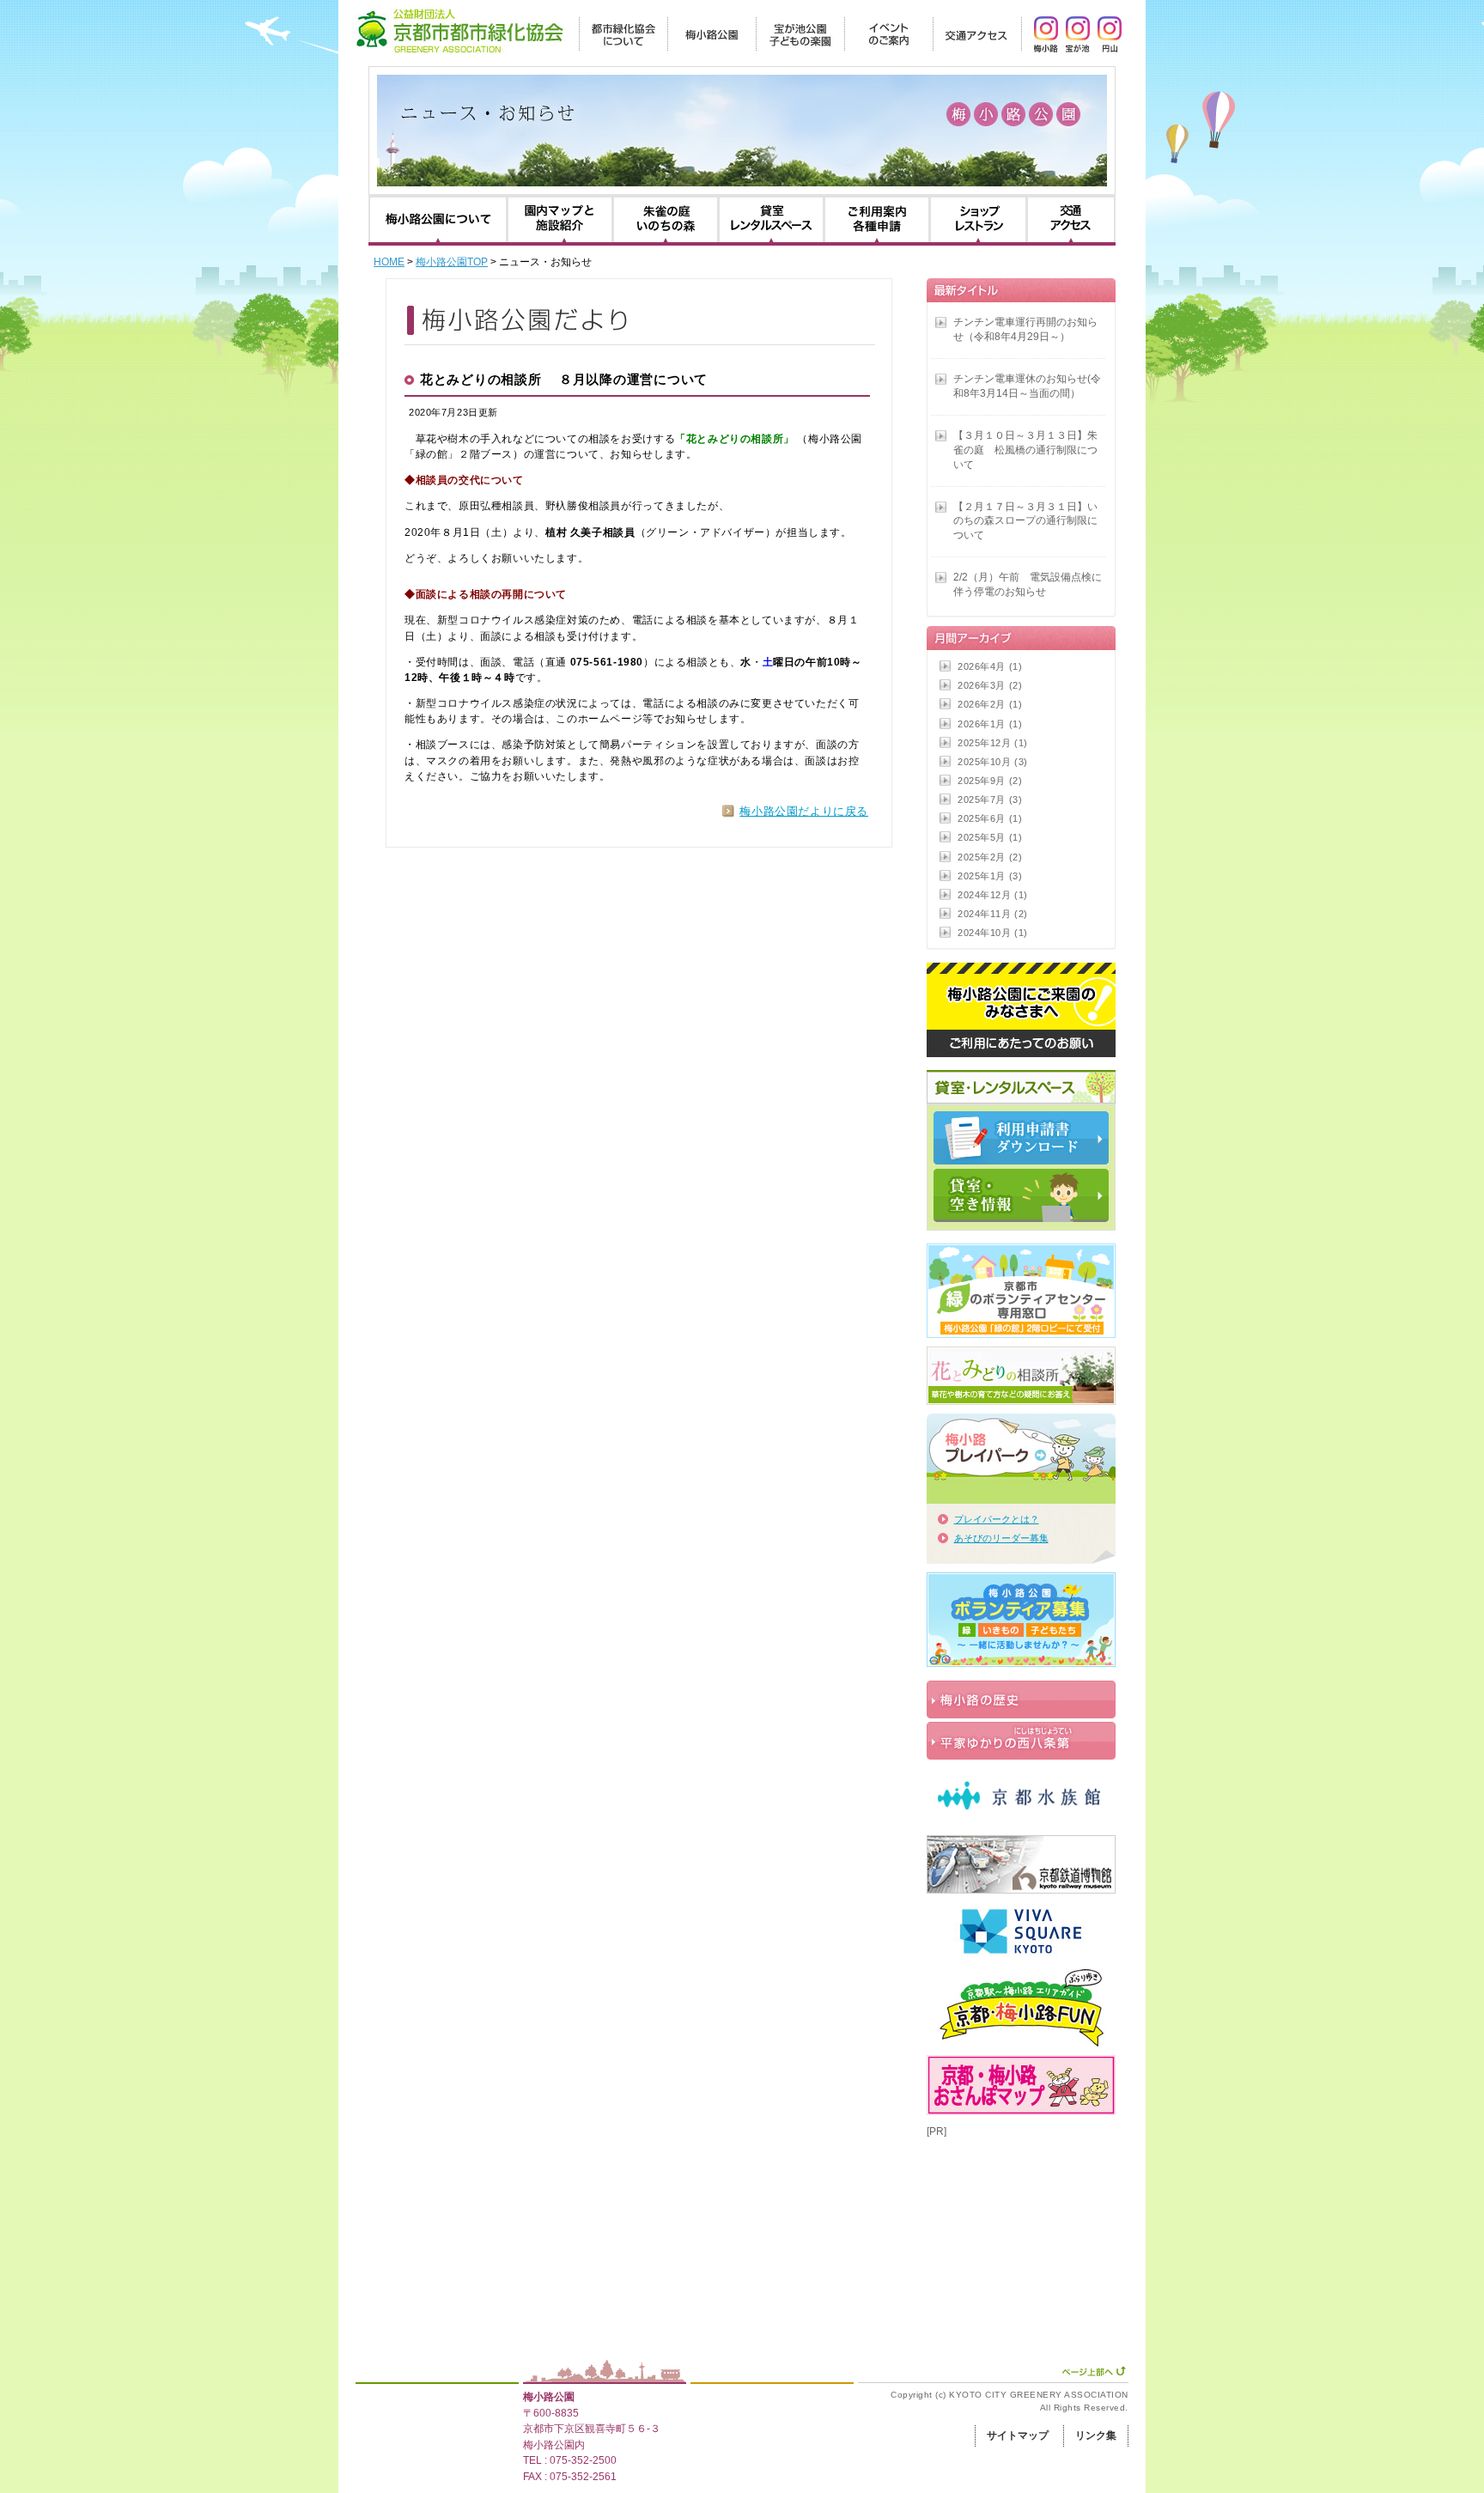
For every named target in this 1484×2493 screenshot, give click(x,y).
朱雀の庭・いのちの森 (666, 220)
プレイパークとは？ (997, 1519)
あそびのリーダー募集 (1001, 1538)
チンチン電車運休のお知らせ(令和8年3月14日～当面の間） (1027, 386)
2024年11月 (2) (993, 914)
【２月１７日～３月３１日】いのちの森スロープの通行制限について (1025, 521)
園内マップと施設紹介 (560, 220)
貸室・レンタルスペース (771, 220)
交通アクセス (1071, 220)
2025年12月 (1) (993, 743)
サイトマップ (1018, 2435)
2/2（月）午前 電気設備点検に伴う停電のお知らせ (1028, 584)
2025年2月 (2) (990, 857)
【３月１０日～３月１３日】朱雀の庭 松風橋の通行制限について (1025, 450)
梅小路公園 (549, 2397)
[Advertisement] (1013, 2225)
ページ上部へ (1094, 2371)
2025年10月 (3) (993, 762)
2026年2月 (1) (990, 704)
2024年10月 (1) (993, 933)
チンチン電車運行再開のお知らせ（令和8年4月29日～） (1025, 329)
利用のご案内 (877, 220)
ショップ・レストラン (978, 220)
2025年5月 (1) (990, 837)
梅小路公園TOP (452, 262)
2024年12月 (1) (993, 895)
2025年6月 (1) (990, 818)
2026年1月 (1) (990, 724)
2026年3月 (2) (990, 685)
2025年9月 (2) (990, 781)
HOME (389, 262)
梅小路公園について (438, 220)
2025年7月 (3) (990, 800)
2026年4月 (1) (990, 666)
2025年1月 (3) (990, 876)
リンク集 (1096, 2435)
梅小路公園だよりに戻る (804, 811)
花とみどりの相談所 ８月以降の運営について (564, 380)
